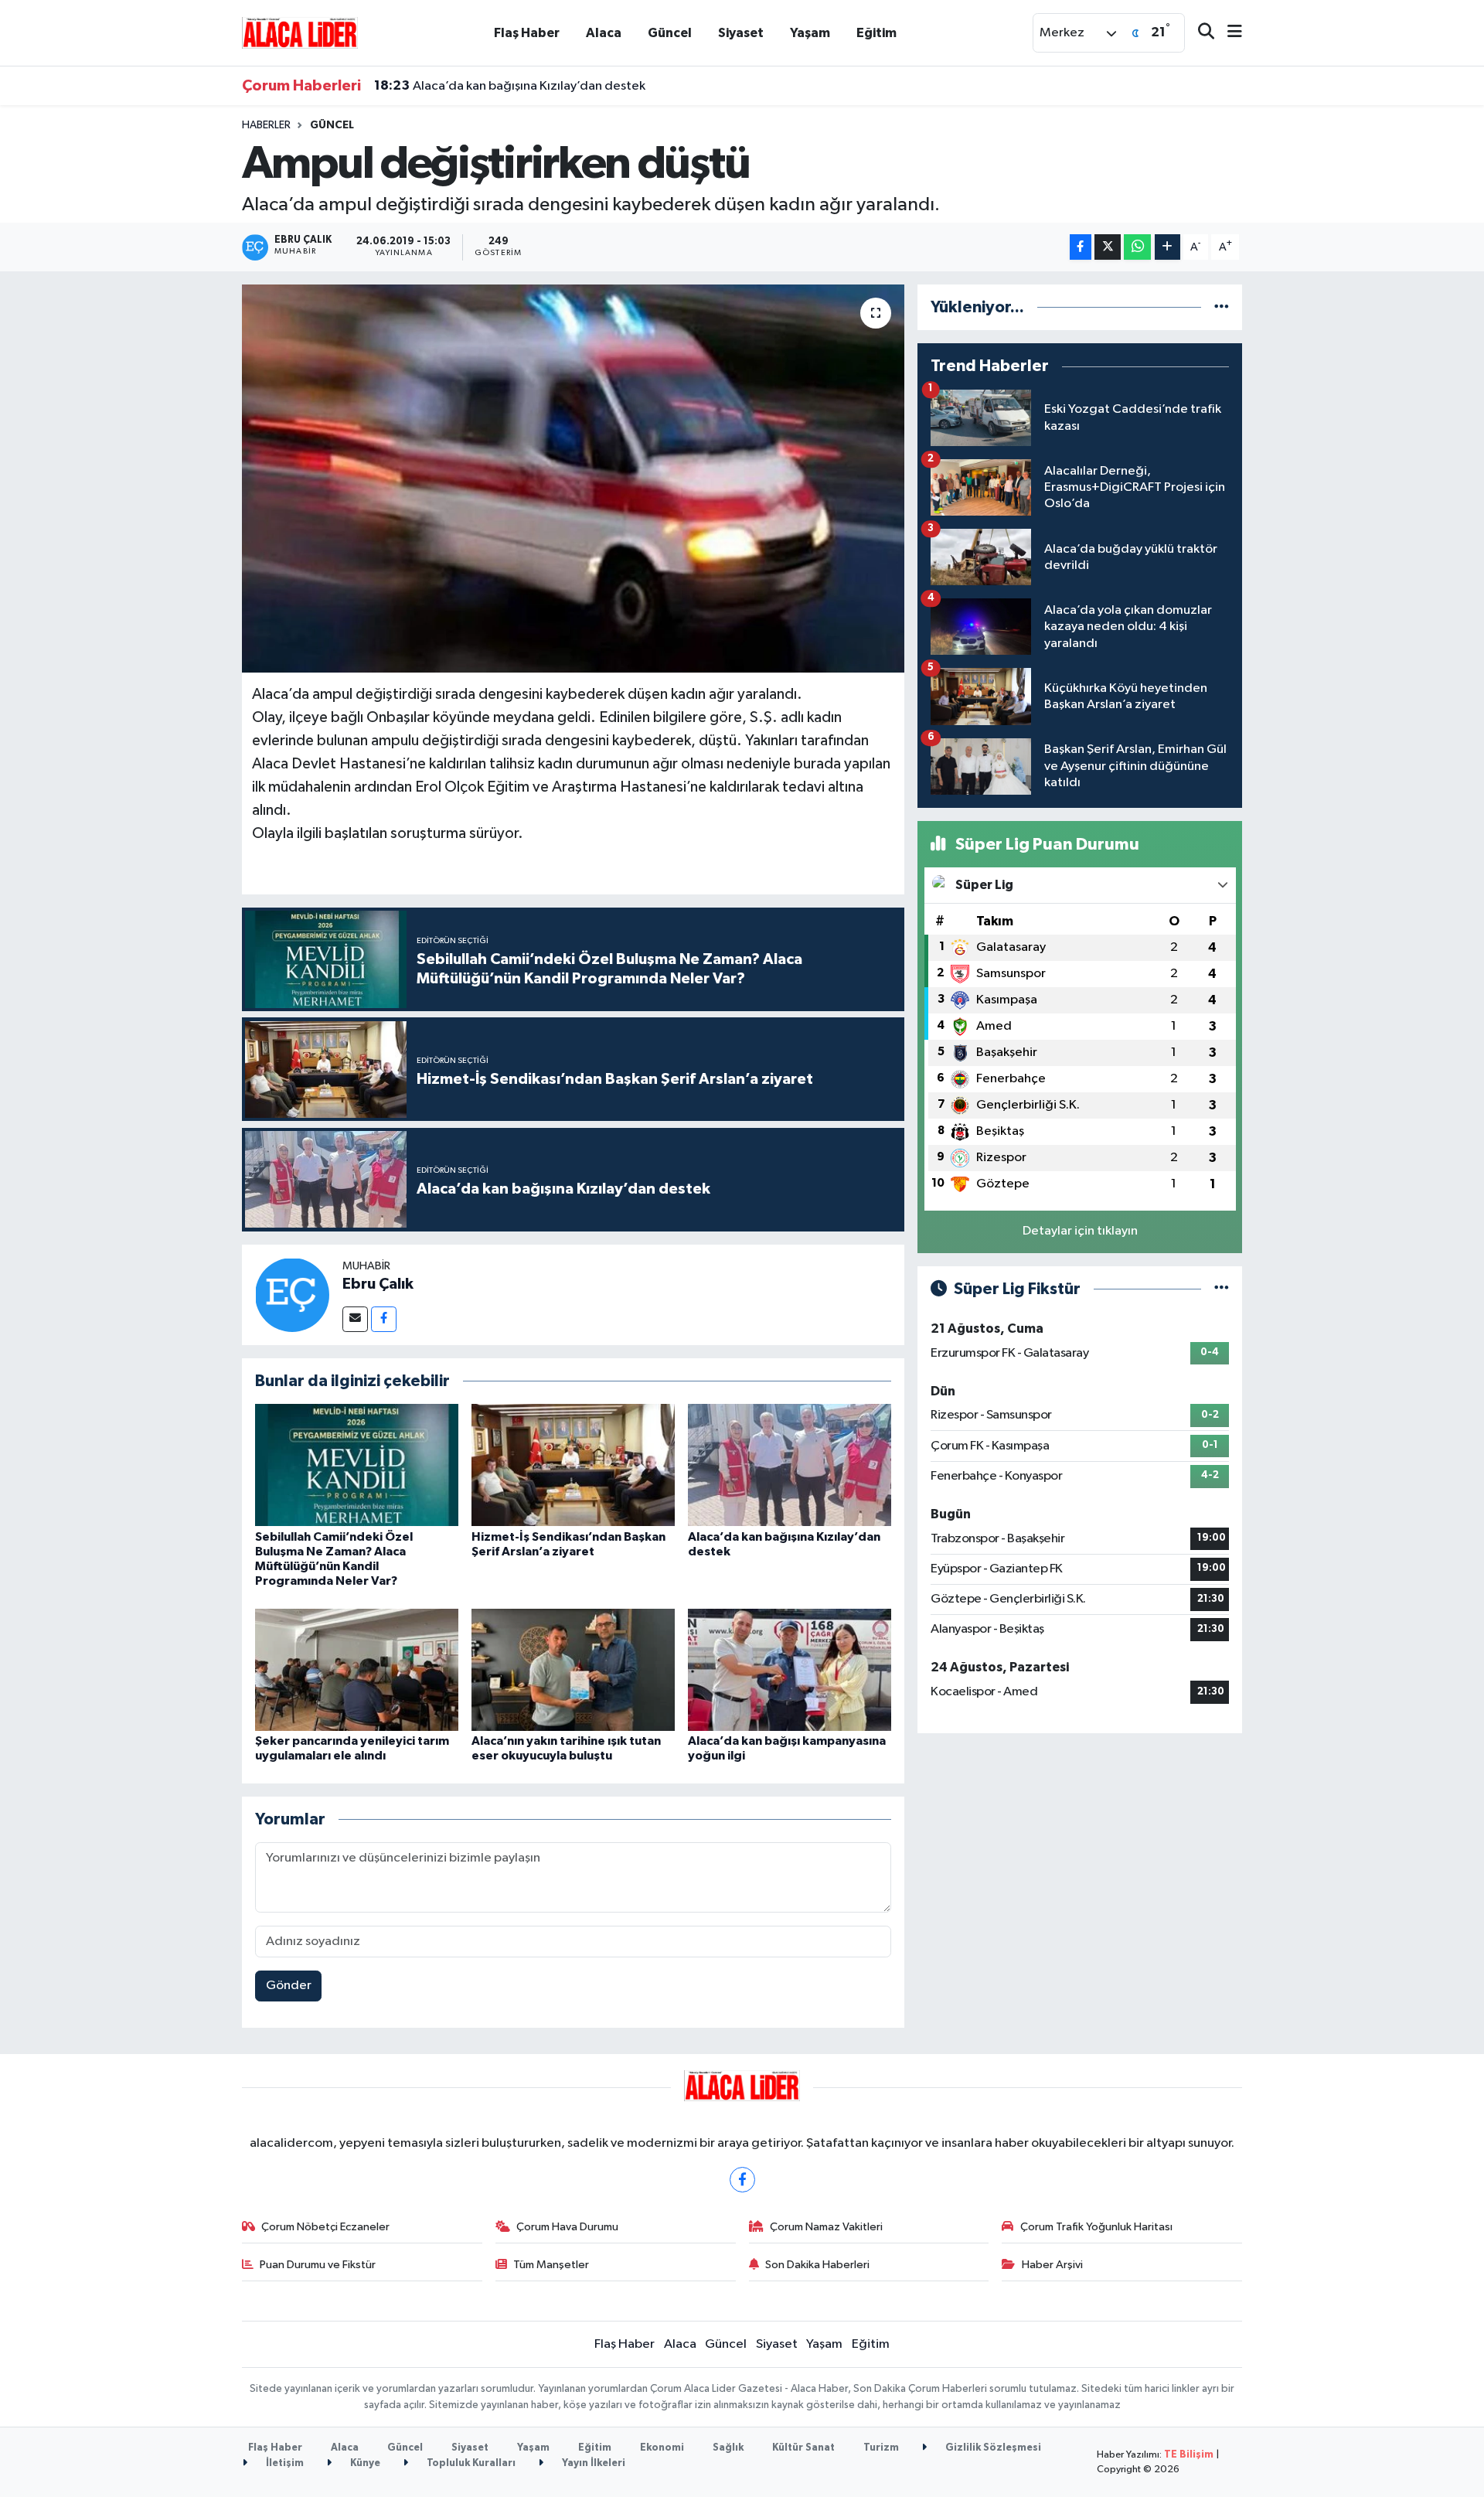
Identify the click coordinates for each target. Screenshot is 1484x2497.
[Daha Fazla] (1167, 247)
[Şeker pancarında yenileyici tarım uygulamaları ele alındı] (357, 1669)
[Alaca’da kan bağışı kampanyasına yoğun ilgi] (790, 1669)
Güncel (670, 33)
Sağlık (728, 2448)
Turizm (881, 2448)
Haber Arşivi (1052, 2265)
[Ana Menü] (1228, 33)
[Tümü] (1222, 307)
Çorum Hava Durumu (567, 2227)
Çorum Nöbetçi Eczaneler (325, 2227)
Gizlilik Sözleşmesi (992, 2448)
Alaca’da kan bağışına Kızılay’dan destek (510, 86)
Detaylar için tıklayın (1080, 1231)
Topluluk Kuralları (470, 2463)
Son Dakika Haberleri (817, 2265)
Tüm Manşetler (551, 2265)
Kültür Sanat (803, 2448)
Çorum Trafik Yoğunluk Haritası (1096, 2227)
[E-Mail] (355, 1319)
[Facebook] (384, 1319)
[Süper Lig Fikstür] (1222, 1289)
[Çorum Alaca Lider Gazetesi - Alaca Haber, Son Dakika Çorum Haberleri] (300, 32)
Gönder (289, 1986)
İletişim (284, 2463)
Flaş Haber (527, 33)
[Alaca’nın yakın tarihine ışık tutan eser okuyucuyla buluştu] (573, 1669)
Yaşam (810, 33)
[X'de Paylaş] (1108, 247)
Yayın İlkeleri (592, 2463)
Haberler (266, 125)
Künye (364, 2463)
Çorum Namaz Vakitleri (826, 2227)
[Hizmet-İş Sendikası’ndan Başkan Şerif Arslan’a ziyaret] (573, 1465)
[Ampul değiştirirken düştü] (573, 479)
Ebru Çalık (378, 1284)
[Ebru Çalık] (292, 1294)
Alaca (604, 33)
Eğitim (876, 33)
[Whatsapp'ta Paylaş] (1137, 247)
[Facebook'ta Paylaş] (1081, 247)
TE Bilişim (1189, 2455)
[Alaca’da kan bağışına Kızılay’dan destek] (790, 1465)
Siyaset (741, 33)
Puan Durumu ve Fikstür (318, 2265)
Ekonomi (662, 2448)
